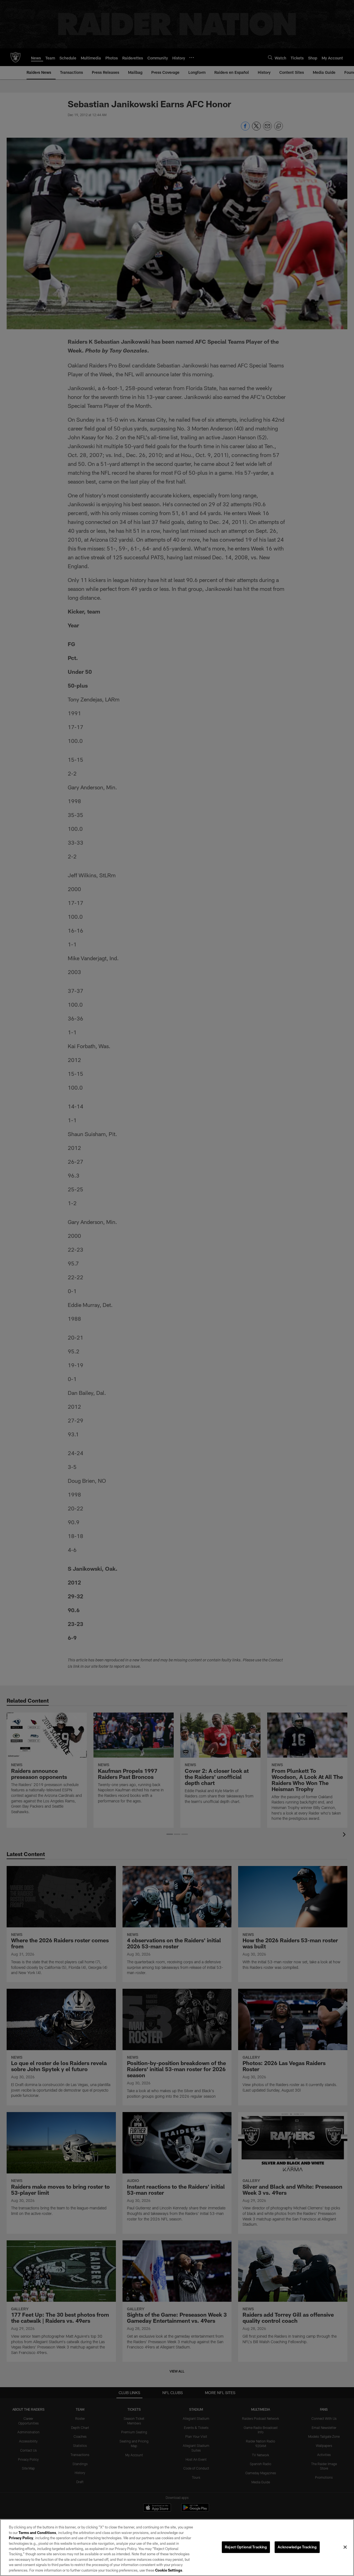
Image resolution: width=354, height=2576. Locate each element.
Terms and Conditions (37, 2533)
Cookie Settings (169, 2570)
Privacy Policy (21, 2538)
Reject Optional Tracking (246, 2547)
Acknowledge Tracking (297, 2547)
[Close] (345, 2547)
